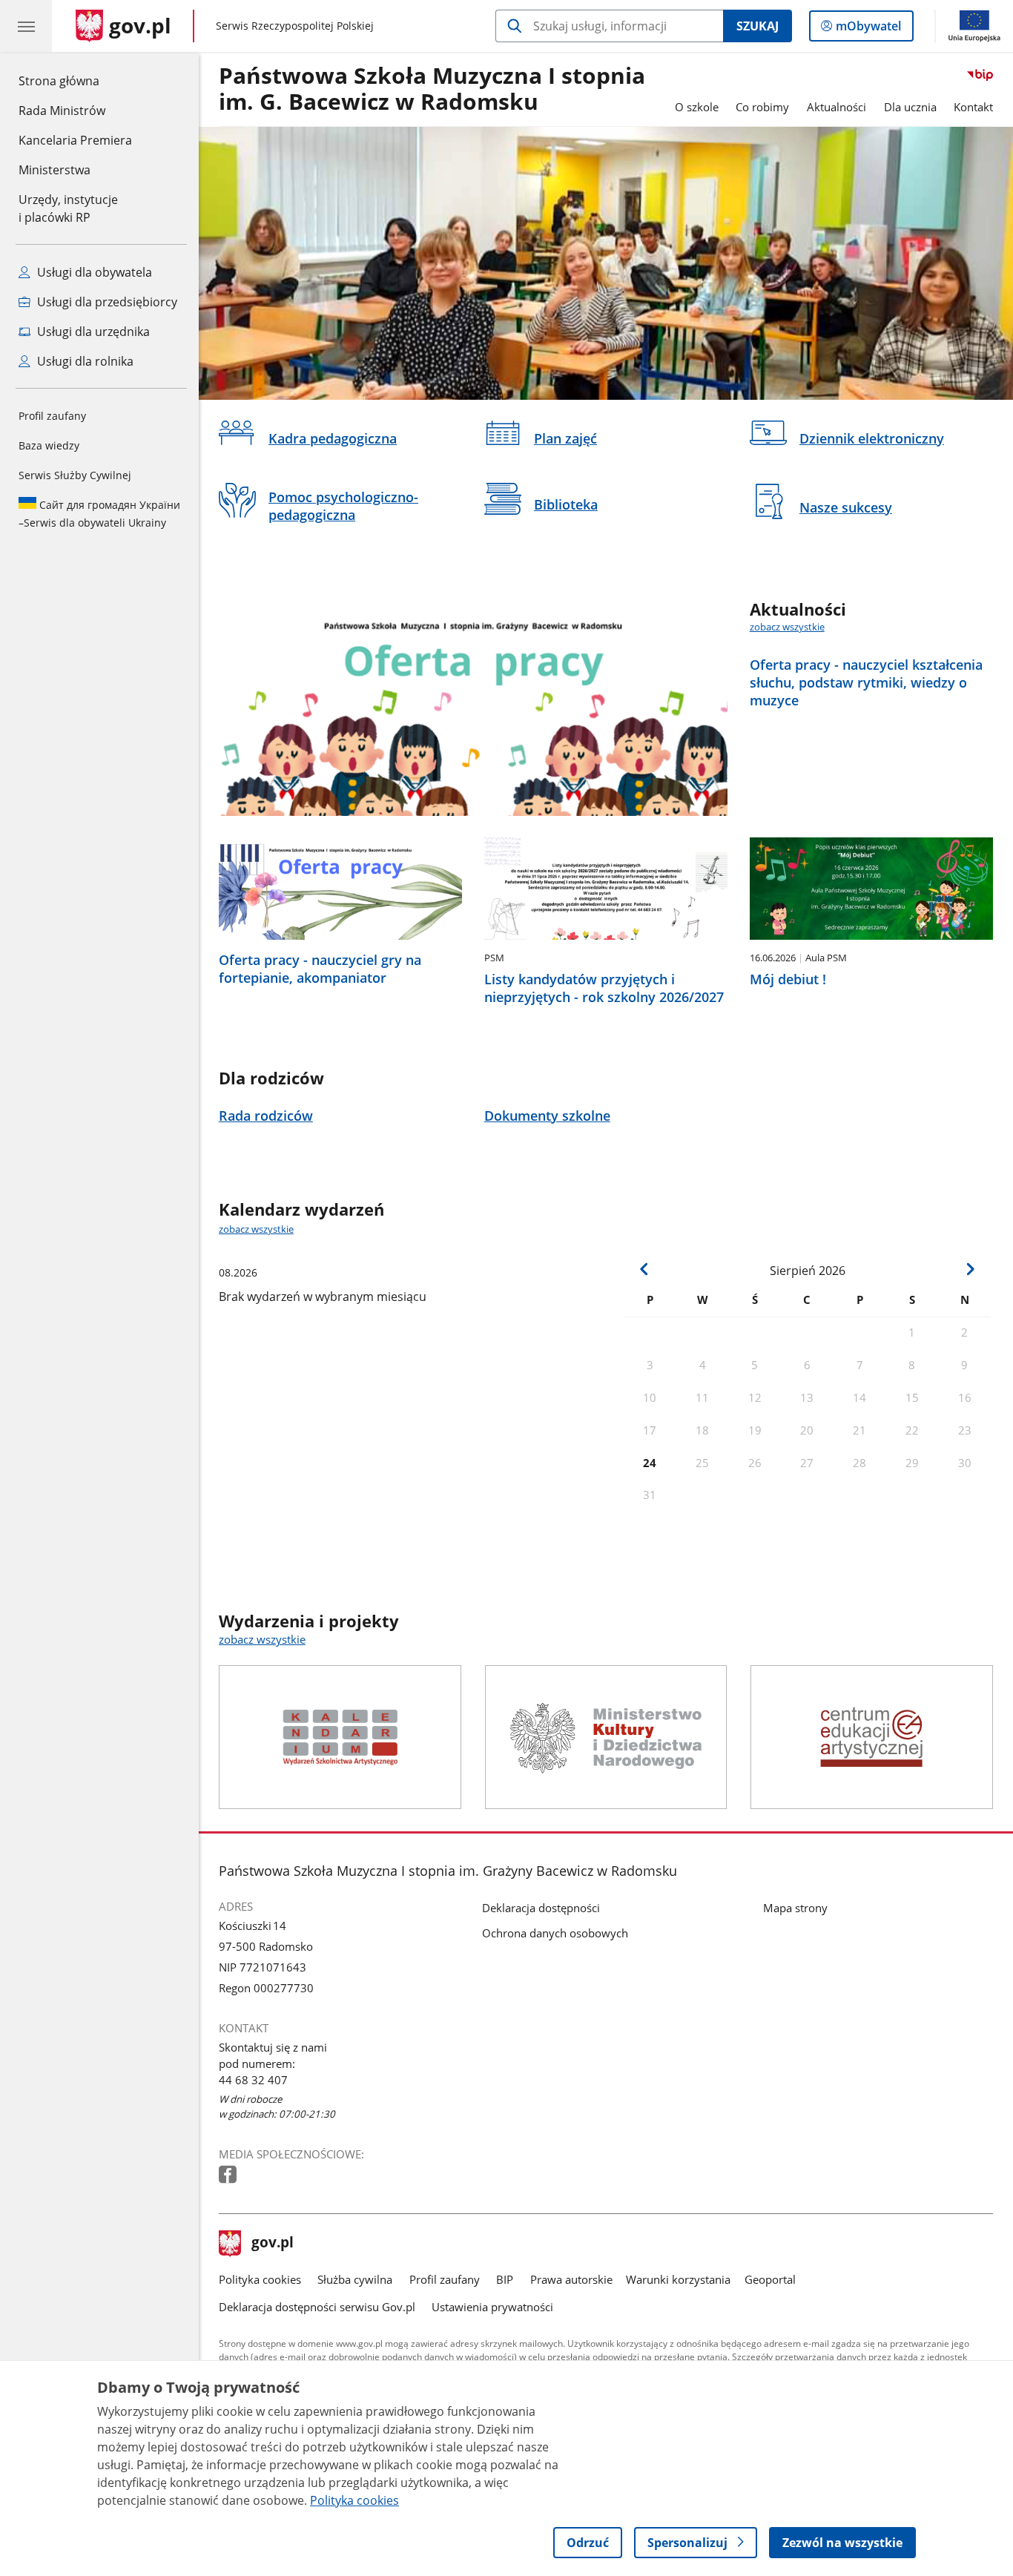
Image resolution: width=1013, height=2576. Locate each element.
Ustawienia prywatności (492, 2307)
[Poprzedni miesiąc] (644, 1269)
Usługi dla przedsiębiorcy (106, 302)
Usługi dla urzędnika (92, 332)
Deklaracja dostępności (541, 1908)
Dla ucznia (910, 107)
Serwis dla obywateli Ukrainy (99, 514)
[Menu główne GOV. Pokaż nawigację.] (26, 26)
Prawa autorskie (571, 2279)
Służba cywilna (355, 2279)
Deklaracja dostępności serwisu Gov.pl (317, 2307)
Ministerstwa (55, 170)
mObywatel (868, 29)
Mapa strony (795, 1908)
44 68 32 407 (254, 2080)
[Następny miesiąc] (970, 1269)
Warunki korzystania (678, 2279)
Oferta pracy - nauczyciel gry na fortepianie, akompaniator (320, 969)
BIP (505, 2279)
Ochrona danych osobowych (555, 1933)
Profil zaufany (52, 416)
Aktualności (837, 107)
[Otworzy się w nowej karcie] (229, 2175)
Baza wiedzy (49, 445)
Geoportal (770, 2279)
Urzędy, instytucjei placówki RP (68, 208)
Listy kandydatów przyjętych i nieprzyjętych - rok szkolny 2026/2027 (604, 988)
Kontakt (973, 107)
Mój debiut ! (788, 979)
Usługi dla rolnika (84, 361)
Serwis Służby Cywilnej (75, 475)
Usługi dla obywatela (93, 272)
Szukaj (758, 26)
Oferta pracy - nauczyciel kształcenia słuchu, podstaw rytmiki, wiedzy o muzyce (866, 682)
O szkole (697, 107)
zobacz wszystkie (787, 627)
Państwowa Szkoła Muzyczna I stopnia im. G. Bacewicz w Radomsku (432, 89)
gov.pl (272, 2244)
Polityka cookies (260, 2279)
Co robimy (762, 107)
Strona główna (75, 80)
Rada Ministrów (62, 111)
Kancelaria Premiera (75, 140)
